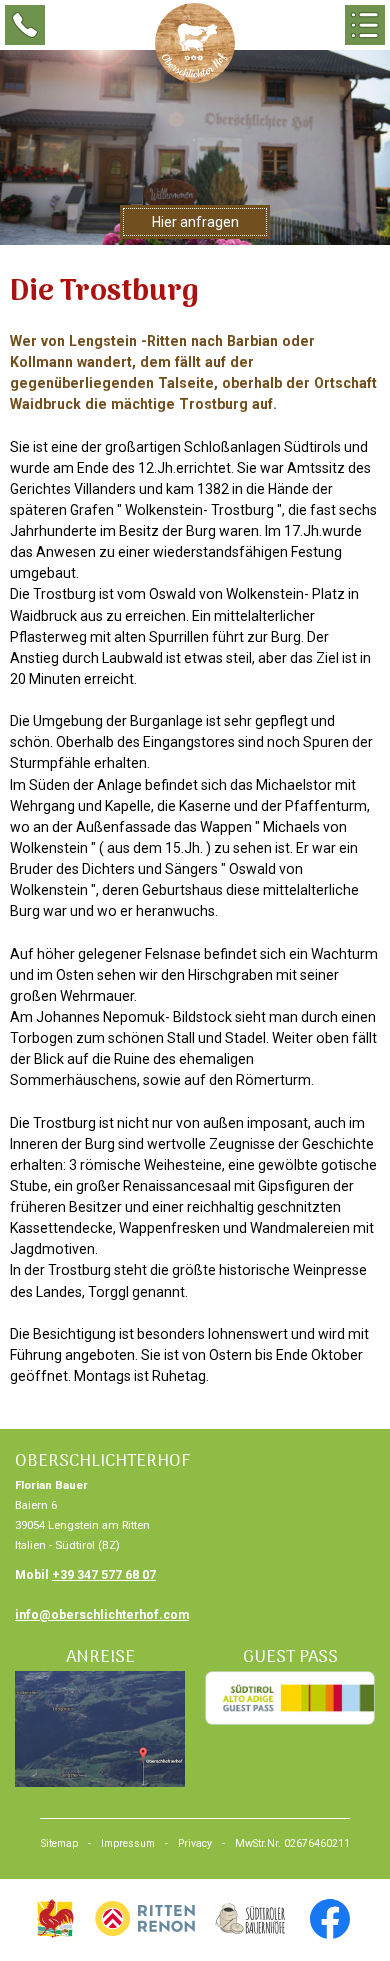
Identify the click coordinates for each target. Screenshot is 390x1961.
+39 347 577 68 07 (104, 1575)
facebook (330, 1919)
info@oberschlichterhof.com (102, 1615)
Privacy (195, 1843)
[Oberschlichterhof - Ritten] (195, 43)
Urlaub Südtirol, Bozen (145, 1919)
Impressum (128, 1843)
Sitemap (59, 1843)
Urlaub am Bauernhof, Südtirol (55, 1919)
